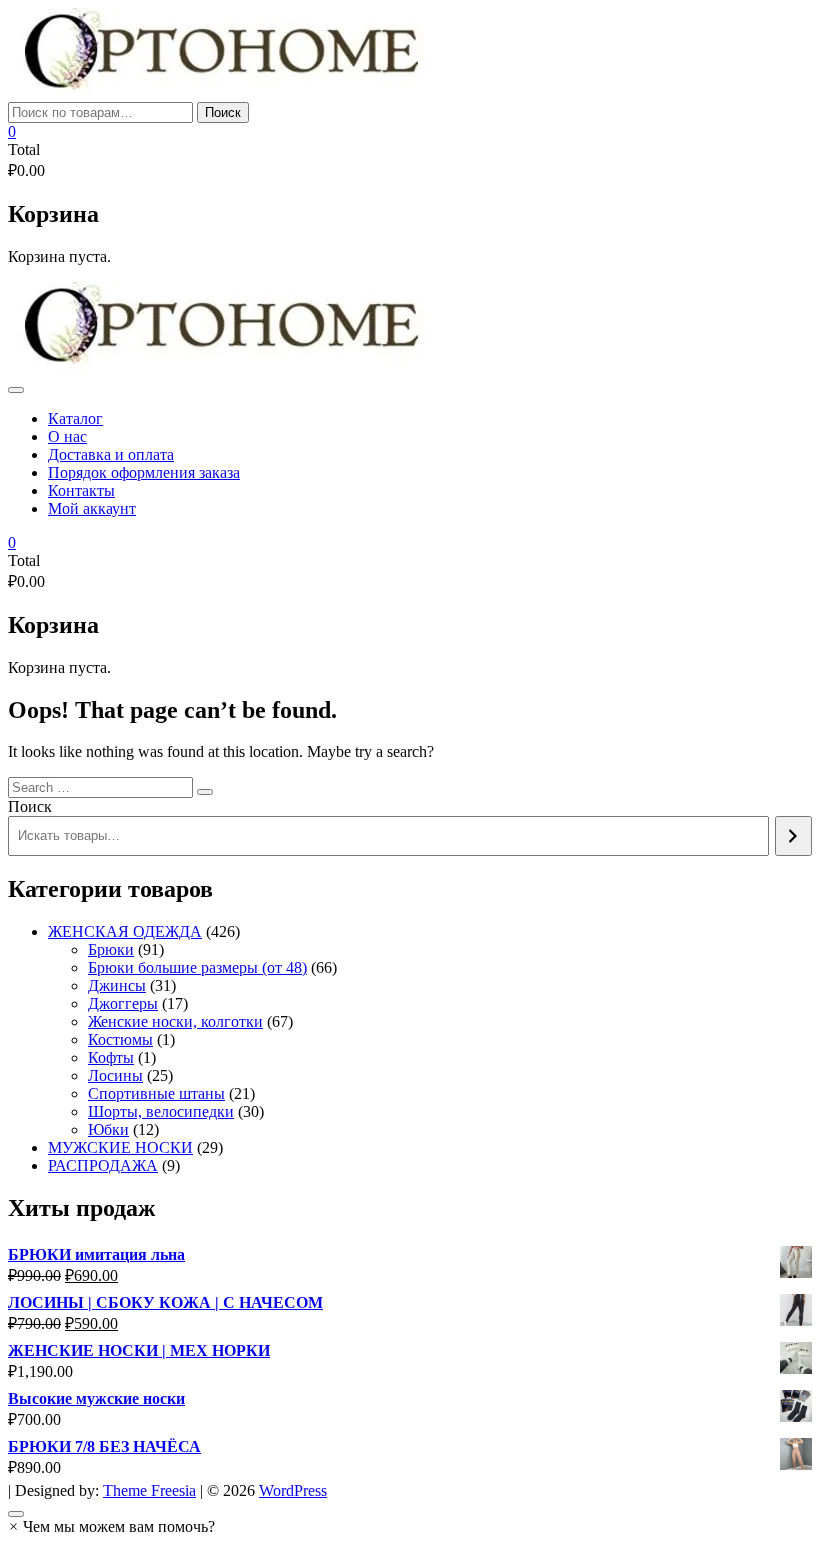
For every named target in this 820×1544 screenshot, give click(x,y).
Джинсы (117, 985)
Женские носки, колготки (175, 1021)
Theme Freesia (149, 1490)
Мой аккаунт (92, 508)
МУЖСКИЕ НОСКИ (120, 1147)
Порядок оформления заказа (144, 472)
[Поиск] (793, 836)
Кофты (111, 1057)
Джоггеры (123, 1003)
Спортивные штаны (156, 1093)
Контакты (81, 490)
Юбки (108, 1129)
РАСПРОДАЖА (103, 1165)
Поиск (223, 112)
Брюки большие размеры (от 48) (197, 967)
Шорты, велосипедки (161, 1111)
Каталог (75, 418)
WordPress (293, 1490)
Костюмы (120, 1039)
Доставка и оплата (111, 454)
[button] (111, 1526)
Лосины (115, 1075)
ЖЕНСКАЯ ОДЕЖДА (125, 931)
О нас (67, 436)
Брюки (111, 949)
